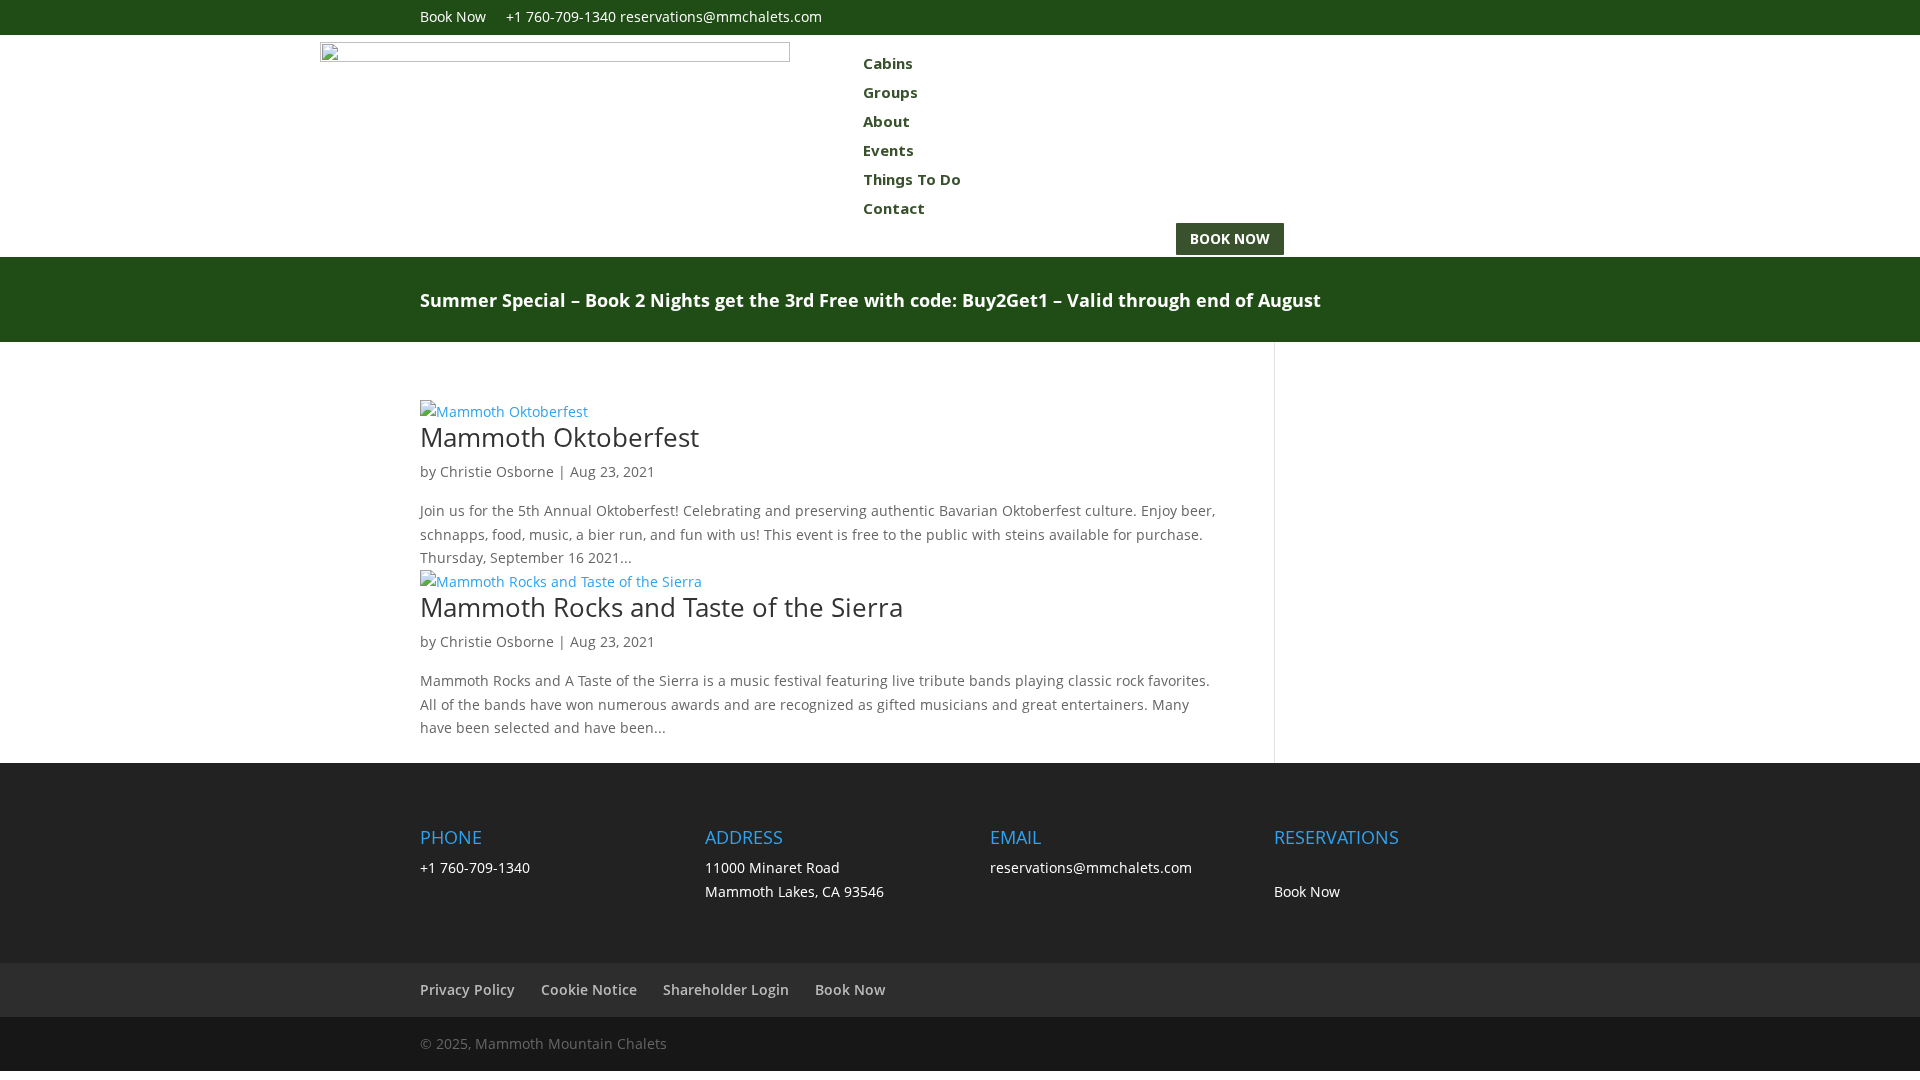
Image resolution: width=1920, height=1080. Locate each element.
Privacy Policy (467, 989)
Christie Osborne (497, 471)
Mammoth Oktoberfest (559, 437)
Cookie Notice (589, 989)
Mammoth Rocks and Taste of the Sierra (661, 607)
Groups (890, 92)
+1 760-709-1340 (561, 16)
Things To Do (912, 179)
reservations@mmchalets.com (1091, 867)
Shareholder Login (726, 989)
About (886, 121)
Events (888, 150)
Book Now (463, 16)
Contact (894, 208)
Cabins (888, 63)
